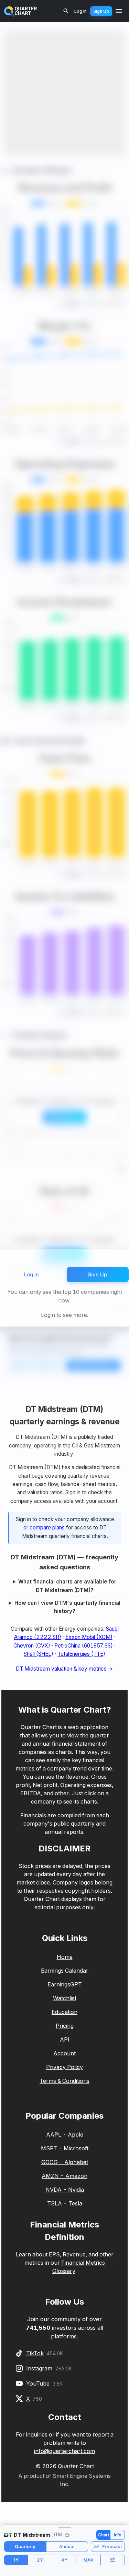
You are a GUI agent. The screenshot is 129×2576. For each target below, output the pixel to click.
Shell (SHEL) (39, 1654)
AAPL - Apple (65, 2134)
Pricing (65, 2026)
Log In (80, 11)
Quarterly (25, 2546)
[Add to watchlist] (67, 2535)
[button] (64, 2527)
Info (118, 2535)
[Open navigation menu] (119, 11)
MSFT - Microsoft (65, 2148)
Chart (104, 2535)
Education (64, 2012)
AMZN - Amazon (64, 2176)
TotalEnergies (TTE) (81, 1654)
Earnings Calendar (65, 1971)
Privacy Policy (64, 2067)
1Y (16, 2560)
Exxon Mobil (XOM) (89, 1637)
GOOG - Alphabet (65, 2162)
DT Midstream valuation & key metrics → (64, 1669)
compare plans (47, 1528)
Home (65, 1957)
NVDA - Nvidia (65, 2190)
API (65, 2039)
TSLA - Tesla (65, 2203)
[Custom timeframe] (113, 2560)
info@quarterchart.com (64, 2451)
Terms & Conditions (64, 2081)
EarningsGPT (65, 1984)
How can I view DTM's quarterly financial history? (67, 1607)
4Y (64, 2560)
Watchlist (65, 1998)
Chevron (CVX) (32, 1646)
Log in (31, 1274)
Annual (67, 2546)
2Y (40, 2560)
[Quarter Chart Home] (21, 11)
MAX (88, 2560)
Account (64, 2053)
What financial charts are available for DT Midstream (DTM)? (67, 1586)
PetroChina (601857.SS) (84, 1646)
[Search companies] (66, 11)
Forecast (112, 2546)
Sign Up (101, 11)
